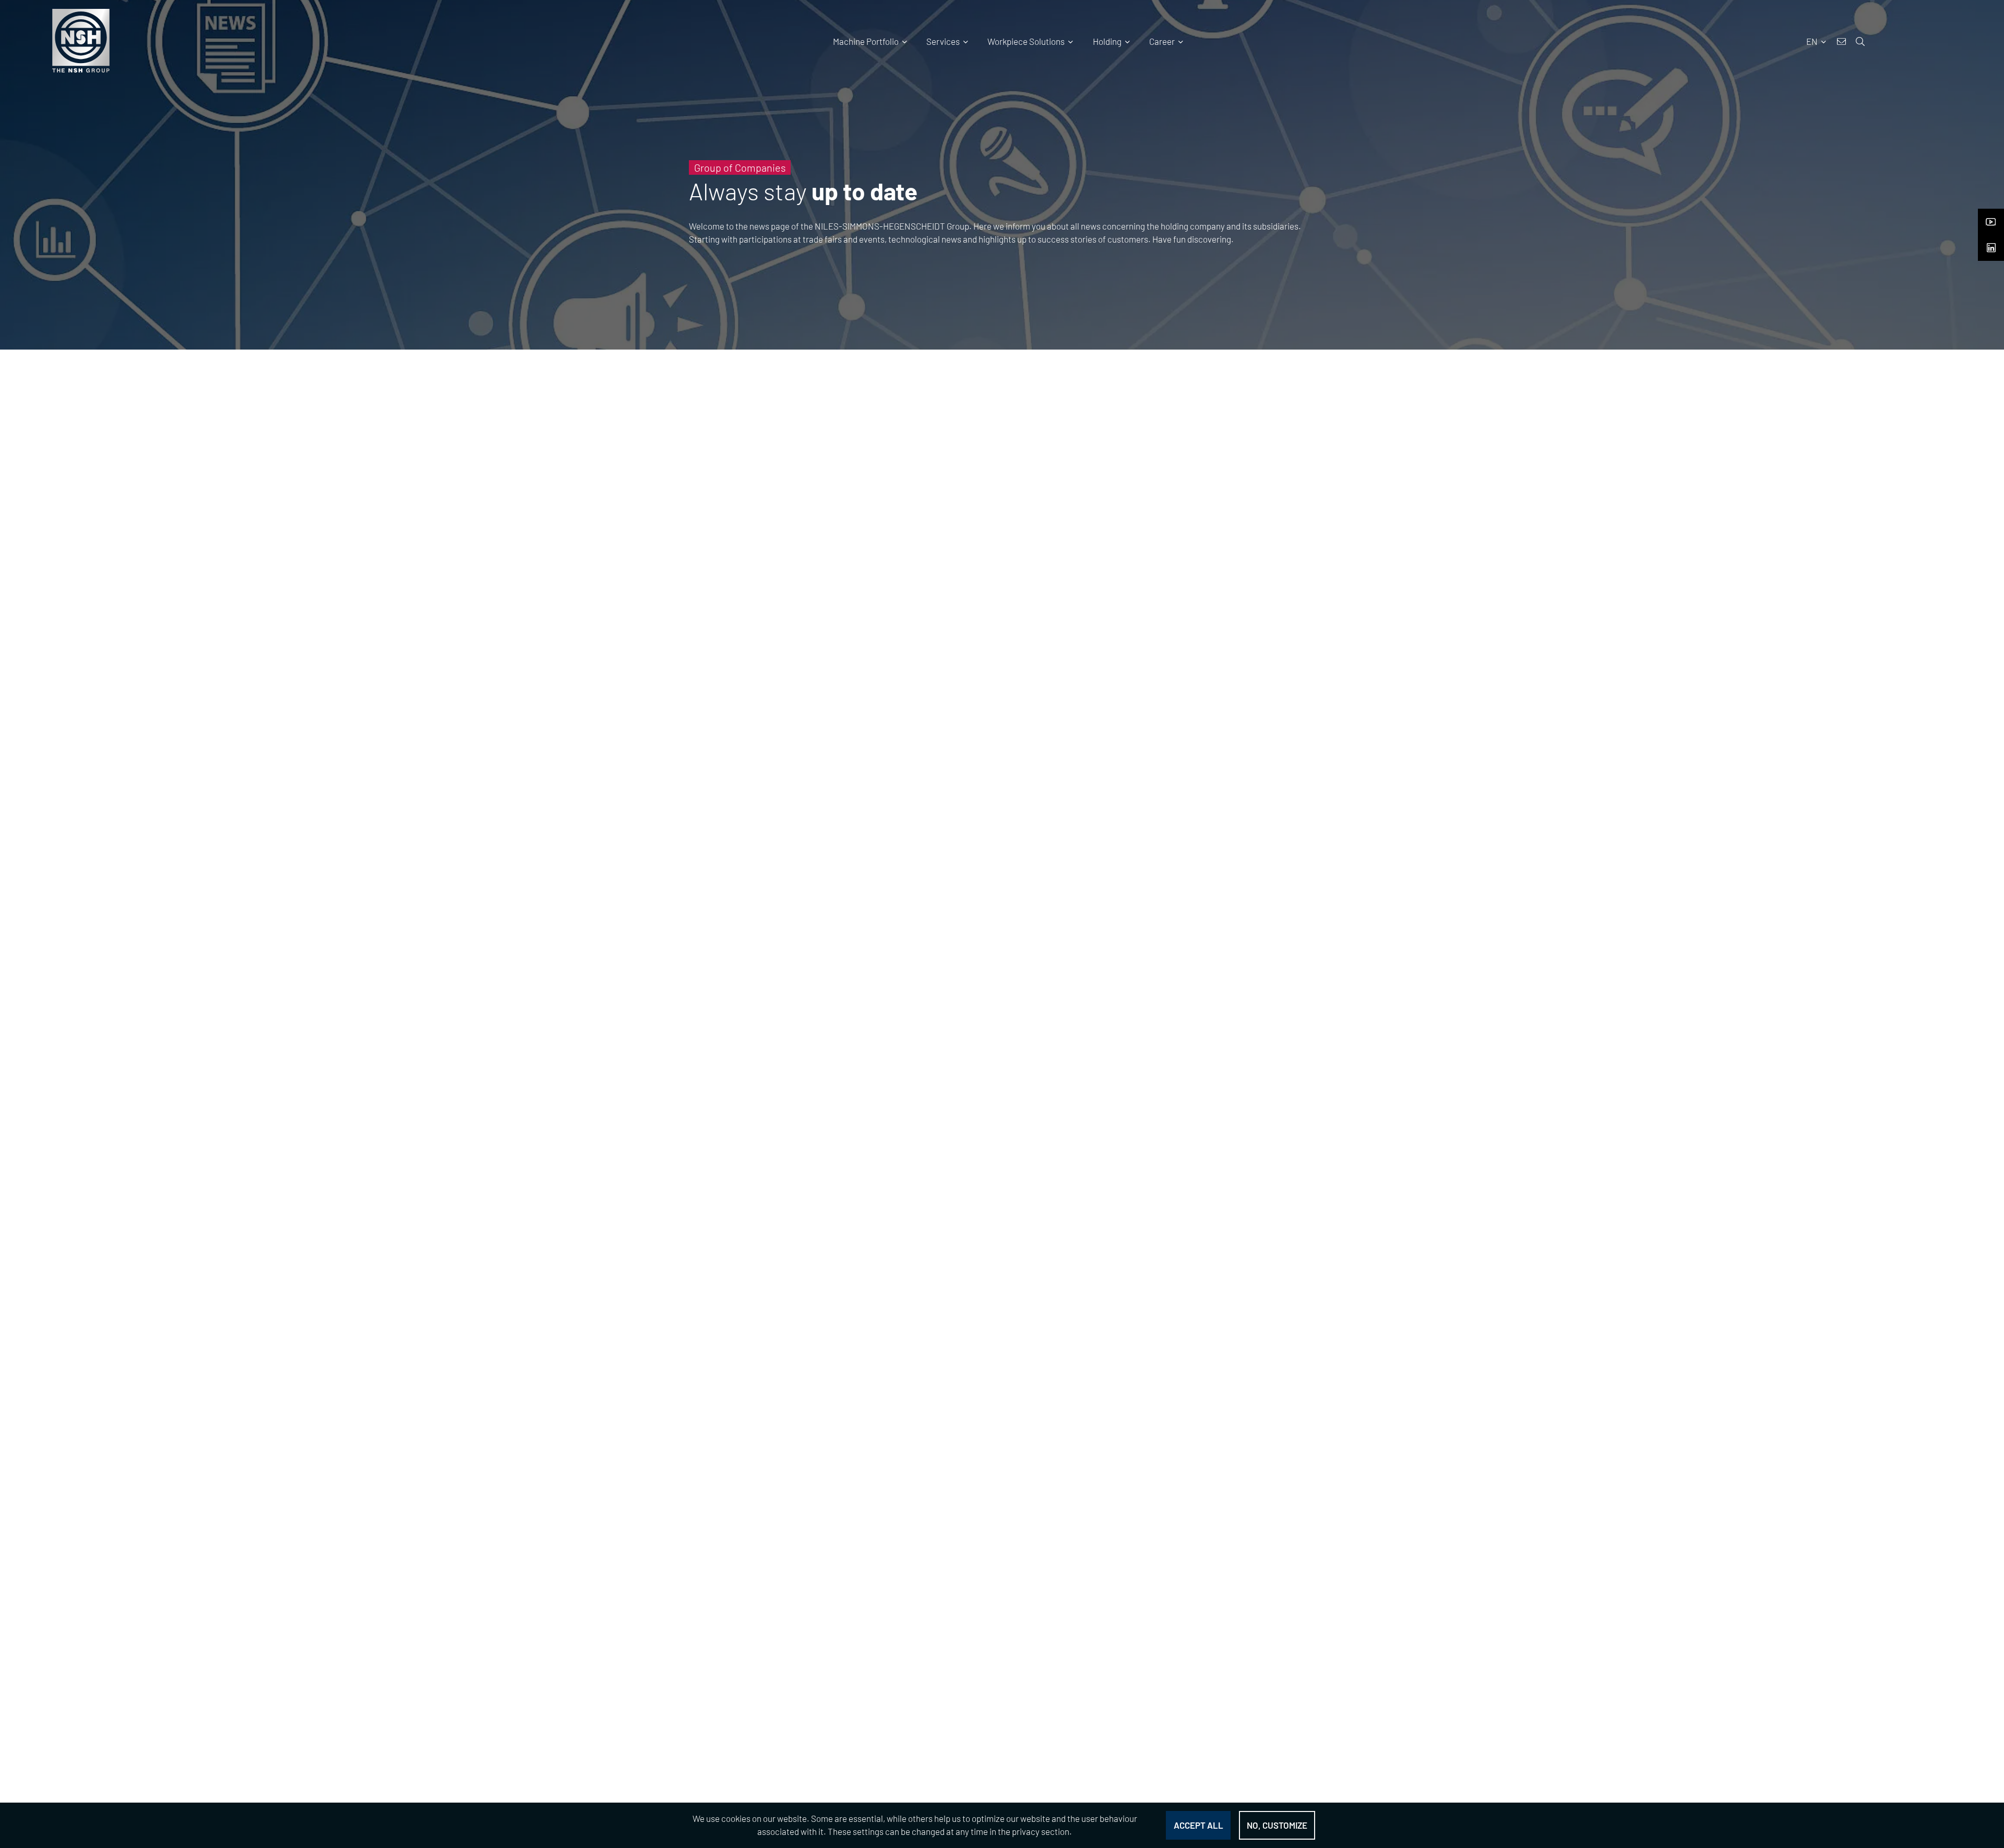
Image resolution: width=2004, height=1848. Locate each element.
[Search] (1943, 50)
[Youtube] (1991, 219)
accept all (1198, 1825)
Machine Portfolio (866, 41)
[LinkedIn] (1991, 245)
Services (943, 41)
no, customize (1277, 1825)
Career (1162, 41)
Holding (1107, 41)
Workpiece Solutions (1026, 41)
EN (1813, 41)
